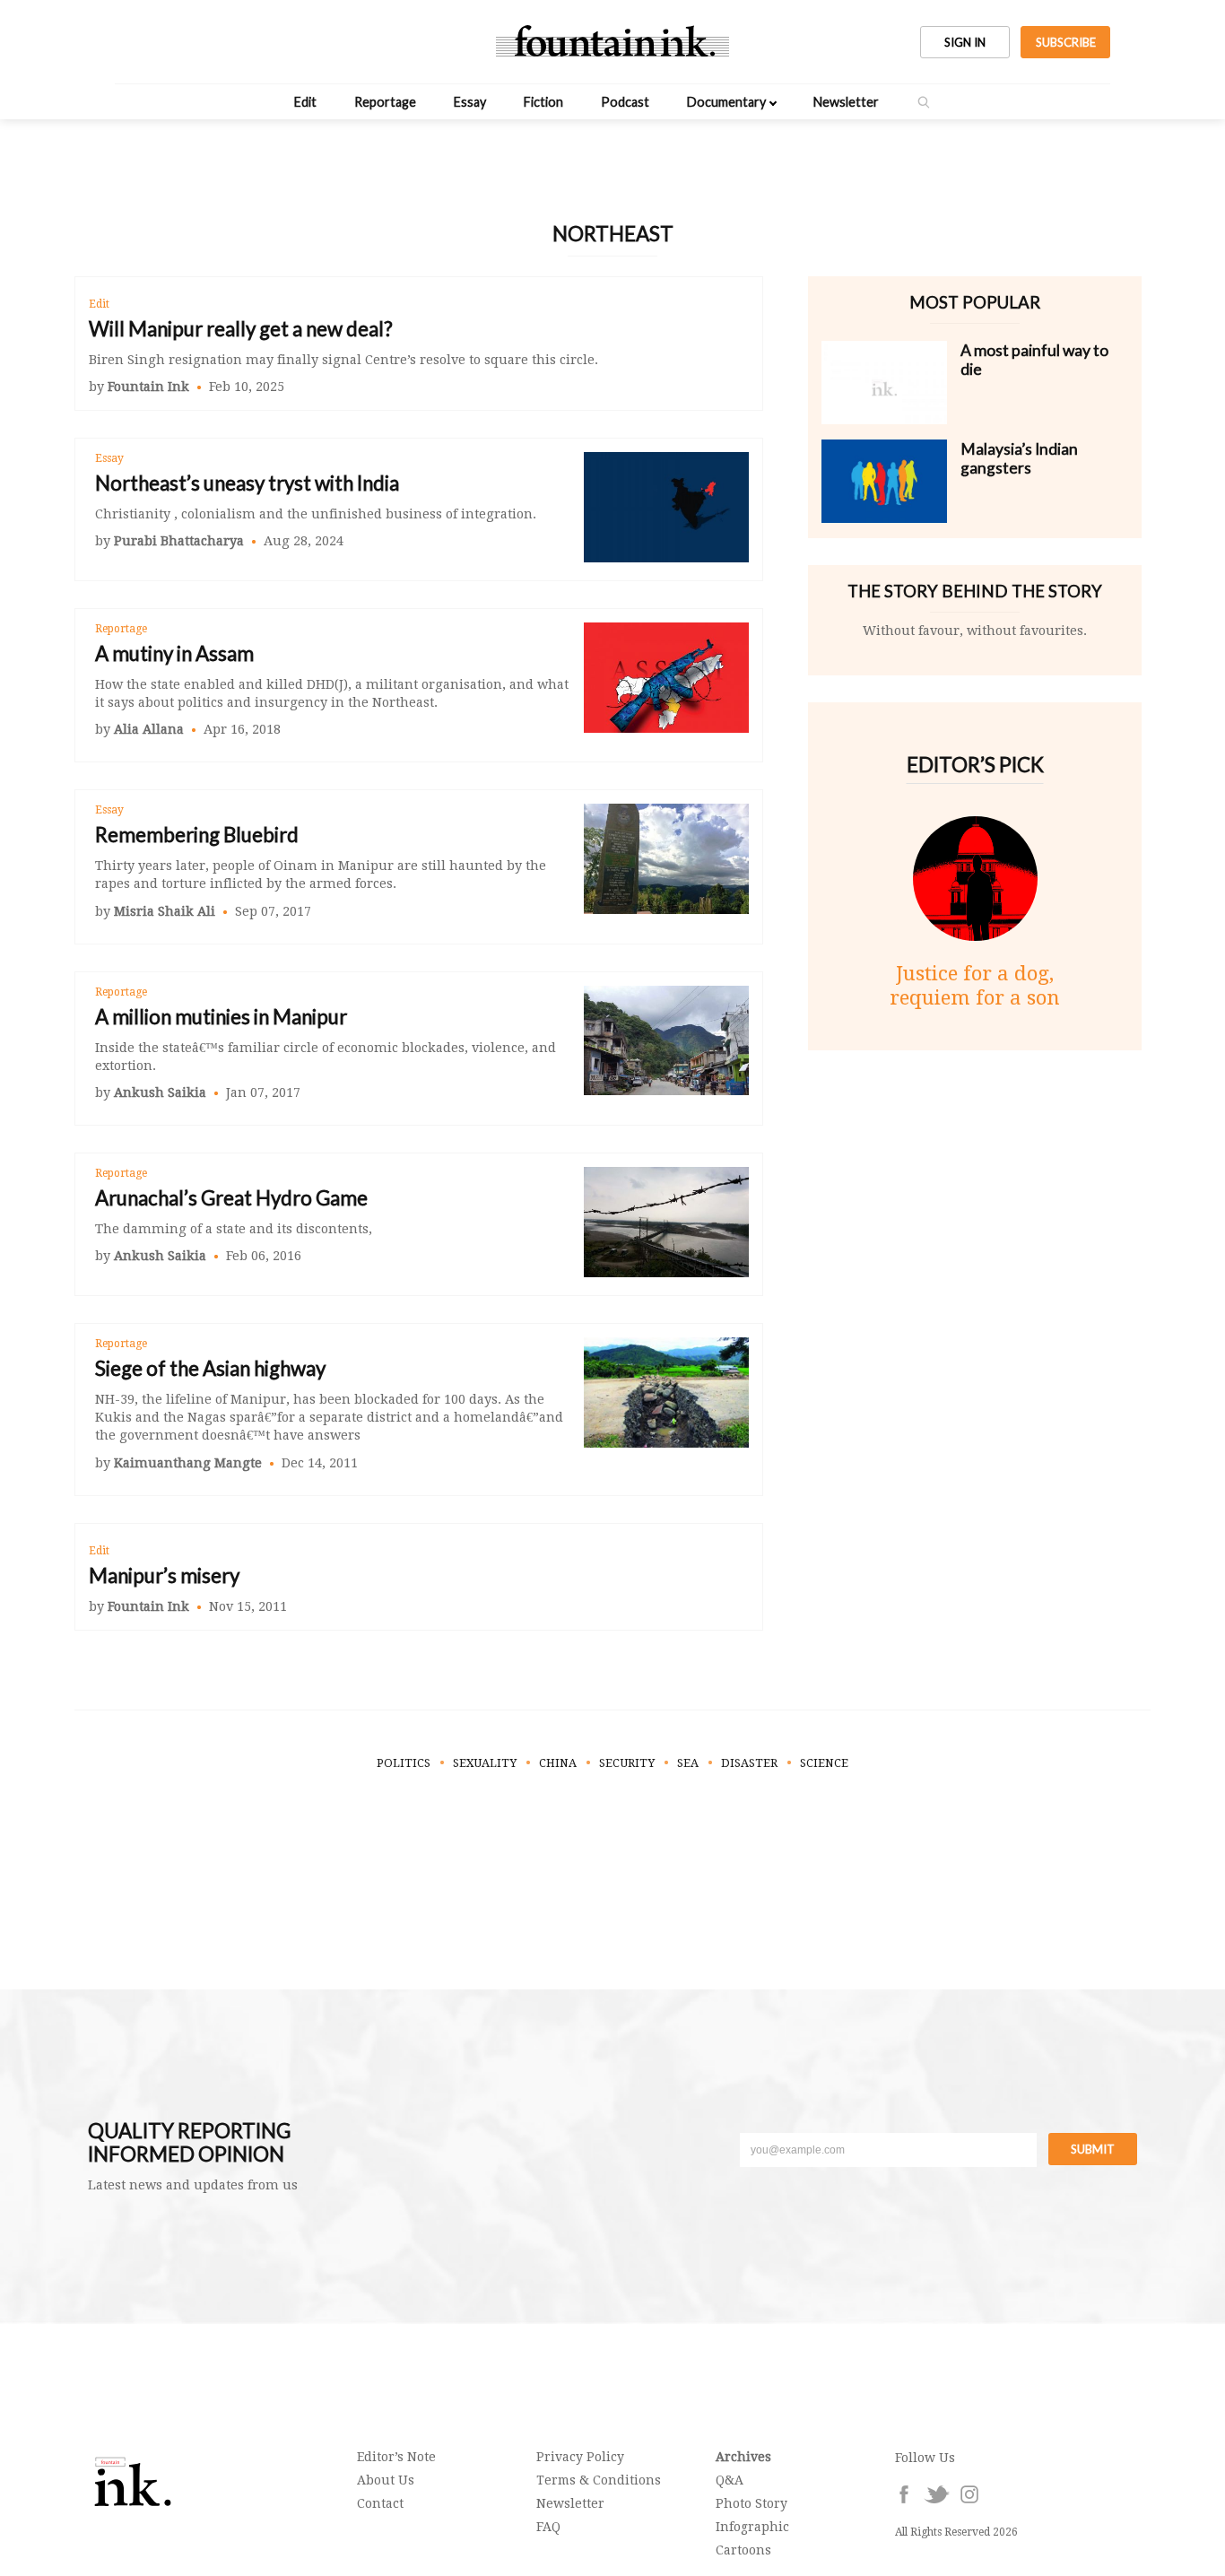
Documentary (726, 102)
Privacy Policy (580, 2457)
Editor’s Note (396, 2457)
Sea (688, 1763)
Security (627, 1763)
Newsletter (846, 102)
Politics (404, 1763)
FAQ (548, 2527)
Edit (305, 102)
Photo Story (752, 2503)
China (558, 1763)
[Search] (924, 102)
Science (824, 1763)
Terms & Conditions (599, 2480)
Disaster (749, 1763)
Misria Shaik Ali (165, 911)
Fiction (543, 102)
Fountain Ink (148, 387)
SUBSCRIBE (1066, 42)
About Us (386, 2480)
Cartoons (743, 2550)
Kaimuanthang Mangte (188, 1463)
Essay (470, 102)
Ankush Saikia (160, 1092)
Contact (380, 2503)
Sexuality (485, 1763)
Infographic (752, 2527)
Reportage (385, 102)
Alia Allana (149, 729)
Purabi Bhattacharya (179, 541)
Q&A (730, 2480)
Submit (1093, 2149)
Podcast (625, 102)
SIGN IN (965, 42)
